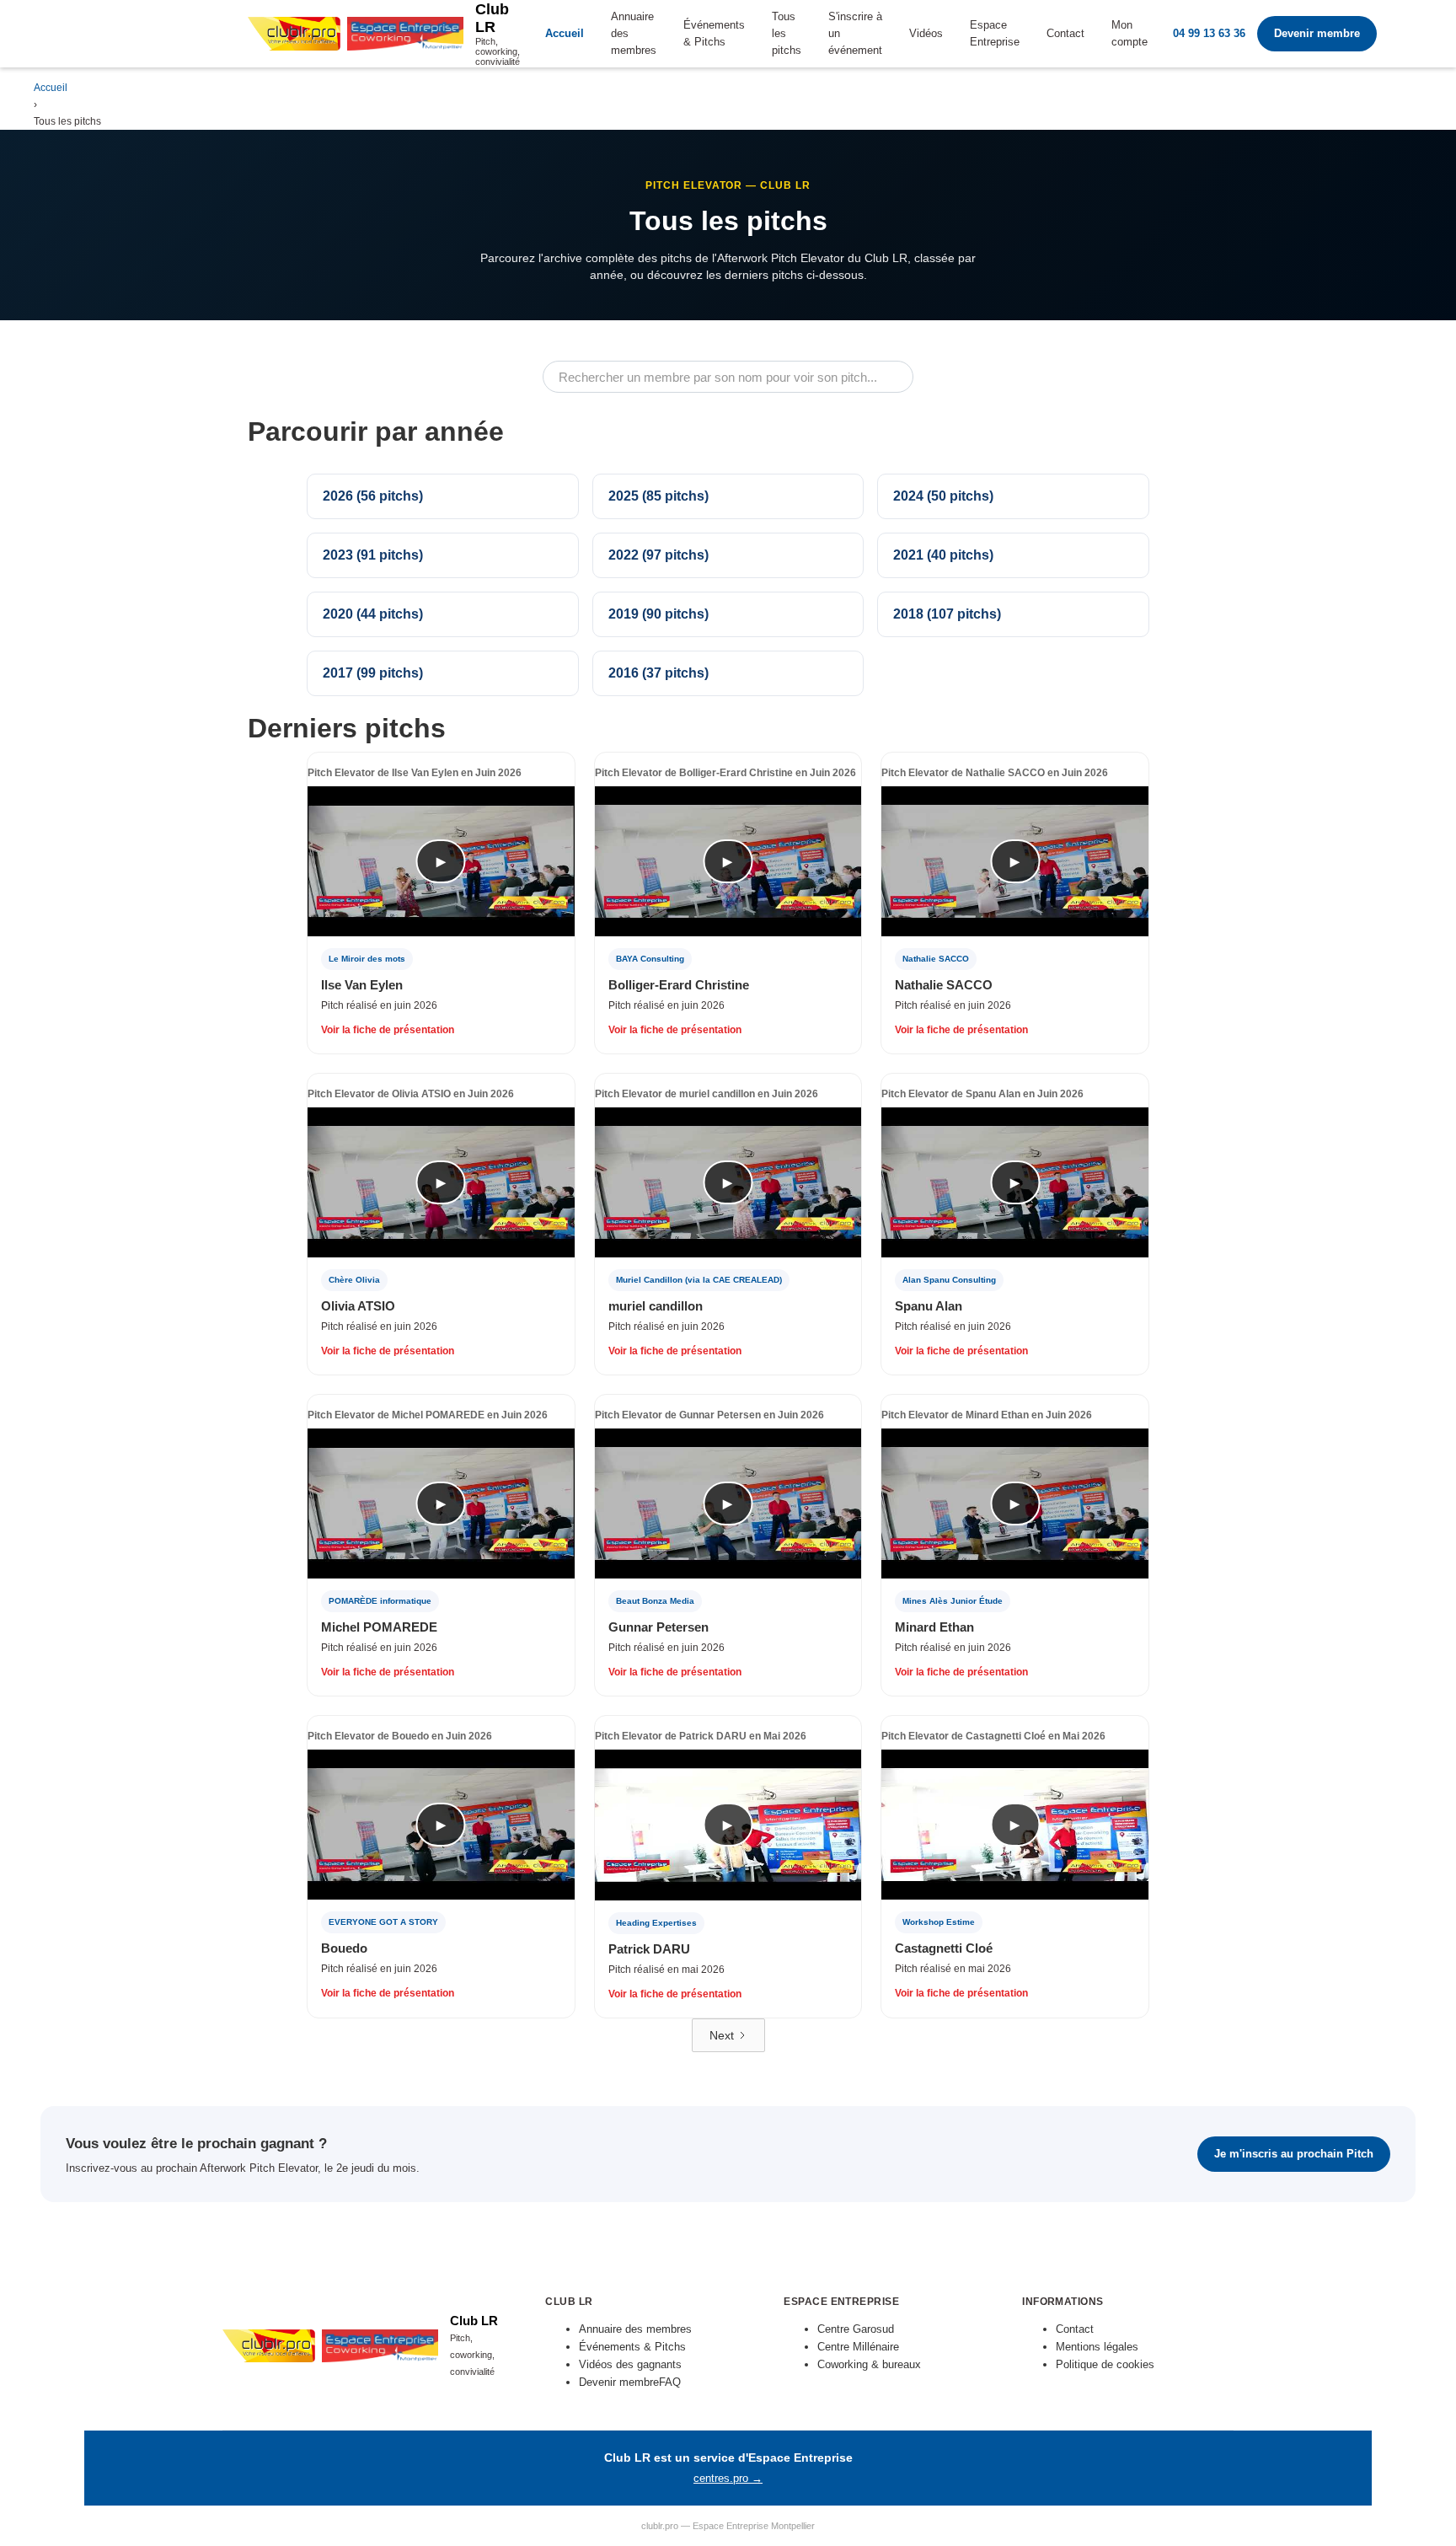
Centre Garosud (856, 2329)
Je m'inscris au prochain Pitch (1294, 2154)
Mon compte (1129, 33)
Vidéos (926, 33)
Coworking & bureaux (869, 2364)
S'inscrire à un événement (855, 33)
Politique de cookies (1105, 2364)
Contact (1065, 33)
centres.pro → (728, 2479)
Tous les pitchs (787, 33)
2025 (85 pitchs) (658, 496)
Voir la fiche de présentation (388, 1030)
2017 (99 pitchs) (373, 673)
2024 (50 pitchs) (943, 496)
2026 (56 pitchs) (373, 496)
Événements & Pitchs (714, 33)
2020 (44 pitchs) (373, 614)
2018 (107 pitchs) (947, 614)
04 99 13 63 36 (1209, 33)
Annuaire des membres (634, 33)
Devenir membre (1317, 33)
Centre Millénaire (858, 2347)
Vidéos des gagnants (630, 2364)
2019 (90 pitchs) (658, 614)
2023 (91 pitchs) (373, 555)
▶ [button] (441, 861)
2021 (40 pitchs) (943, 555)
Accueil (565, 33)
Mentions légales (1097, 2347)
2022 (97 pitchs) (658, 555)
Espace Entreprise (995, 33)
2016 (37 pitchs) (658, 673)
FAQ (670, 2382)
